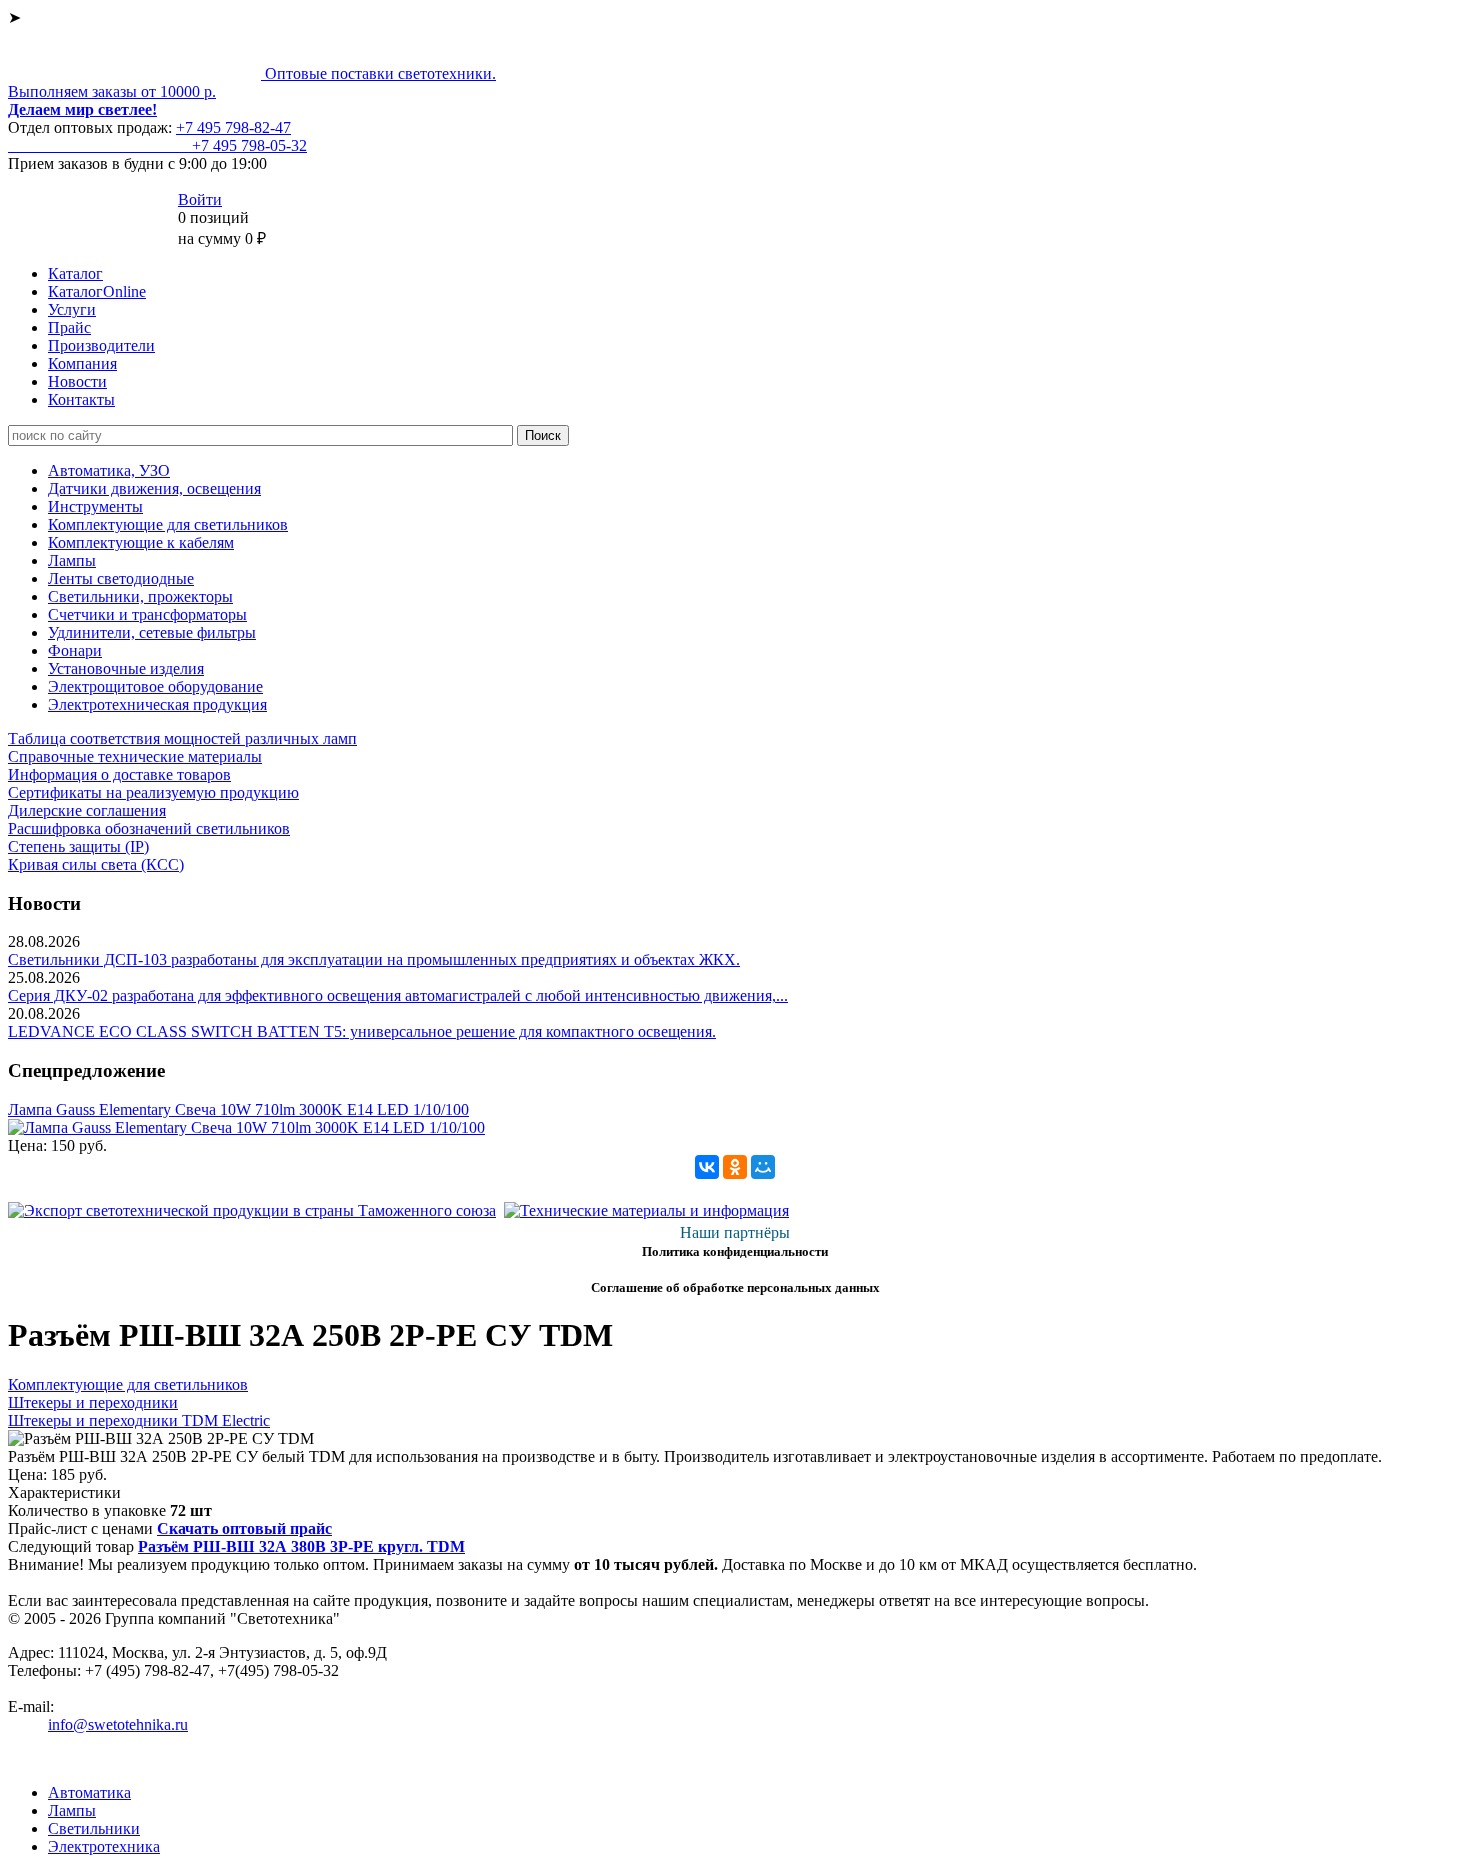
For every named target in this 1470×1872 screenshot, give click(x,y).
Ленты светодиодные (121, 578)
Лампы (72, 560)
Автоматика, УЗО (109, 470)
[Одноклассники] (735, 1167)
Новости (77, 381)
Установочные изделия (126, 668)
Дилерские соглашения (87, 810)
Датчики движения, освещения (154, 488)
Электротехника (104, 1846)
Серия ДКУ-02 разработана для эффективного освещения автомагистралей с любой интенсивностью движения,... (398, 995)
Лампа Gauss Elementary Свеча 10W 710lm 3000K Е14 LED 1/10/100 (238, 1109)
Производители (101, 345)
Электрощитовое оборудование (155, 686)
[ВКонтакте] (707, 1167)
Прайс (69, 327)
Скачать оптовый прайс (244, 1528)
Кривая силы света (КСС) (96, 864)
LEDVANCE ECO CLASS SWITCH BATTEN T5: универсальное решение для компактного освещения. (362, 1031)
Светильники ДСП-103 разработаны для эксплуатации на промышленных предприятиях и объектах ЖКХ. (374, 959)
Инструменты (95, 506)
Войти (200, 199)
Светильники (94, 1828)
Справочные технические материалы (135, 756)
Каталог (75, 273)
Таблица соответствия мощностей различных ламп (182, 738)
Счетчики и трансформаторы (147, 614)
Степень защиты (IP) (78, 846)
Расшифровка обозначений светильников (149, 828)
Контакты (81, 399)
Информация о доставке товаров (119, 774)
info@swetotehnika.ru (118, 1724)
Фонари (75, 650)
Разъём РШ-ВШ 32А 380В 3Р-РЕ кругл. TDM (301, 1546)
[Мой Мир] (763, 1167)
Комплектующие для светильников (168, 524)
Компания (82, 363)
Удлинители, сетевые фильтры (152, 632)
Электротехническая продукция (157, 704)
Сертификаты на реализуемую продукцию (153, 792)
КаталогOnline (97, 291)
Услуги (72, 309)
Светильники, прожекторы (140, 596)
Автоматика (89, 1792)
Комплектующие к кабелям (141, 542)
